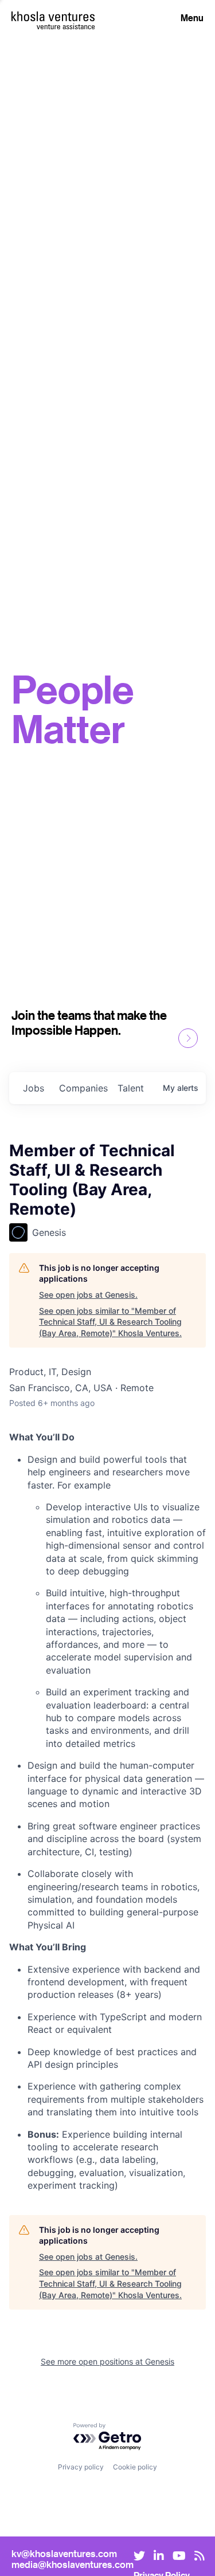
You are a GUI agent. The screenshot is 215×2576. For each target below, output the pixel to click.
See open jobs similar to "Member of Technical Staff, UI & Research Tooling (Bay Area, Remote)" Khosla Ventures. (110, 1322)
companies (83, 1088)
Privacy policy (81, 2467)
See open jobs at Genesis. (88, 1295)
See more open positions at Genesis (107, 2361)
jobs (34, 1088)
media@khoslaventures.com (73, 2564)
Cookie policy (135, 2467)
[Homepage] (53, 16)
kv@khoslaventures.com (64, 2553)
